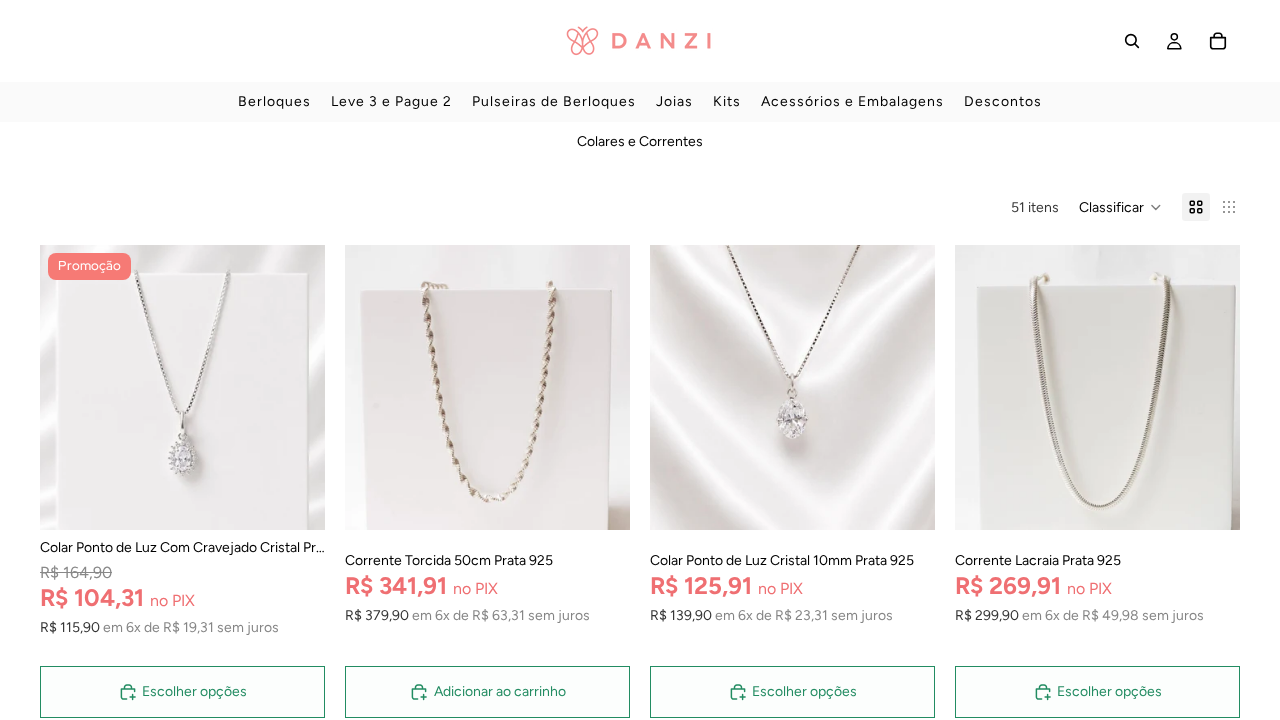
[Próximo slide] (295, 388)
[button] (1120, 207)
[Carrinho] (1218, 41)
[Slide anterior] (70, 388)
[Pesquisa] (1132, 41)
